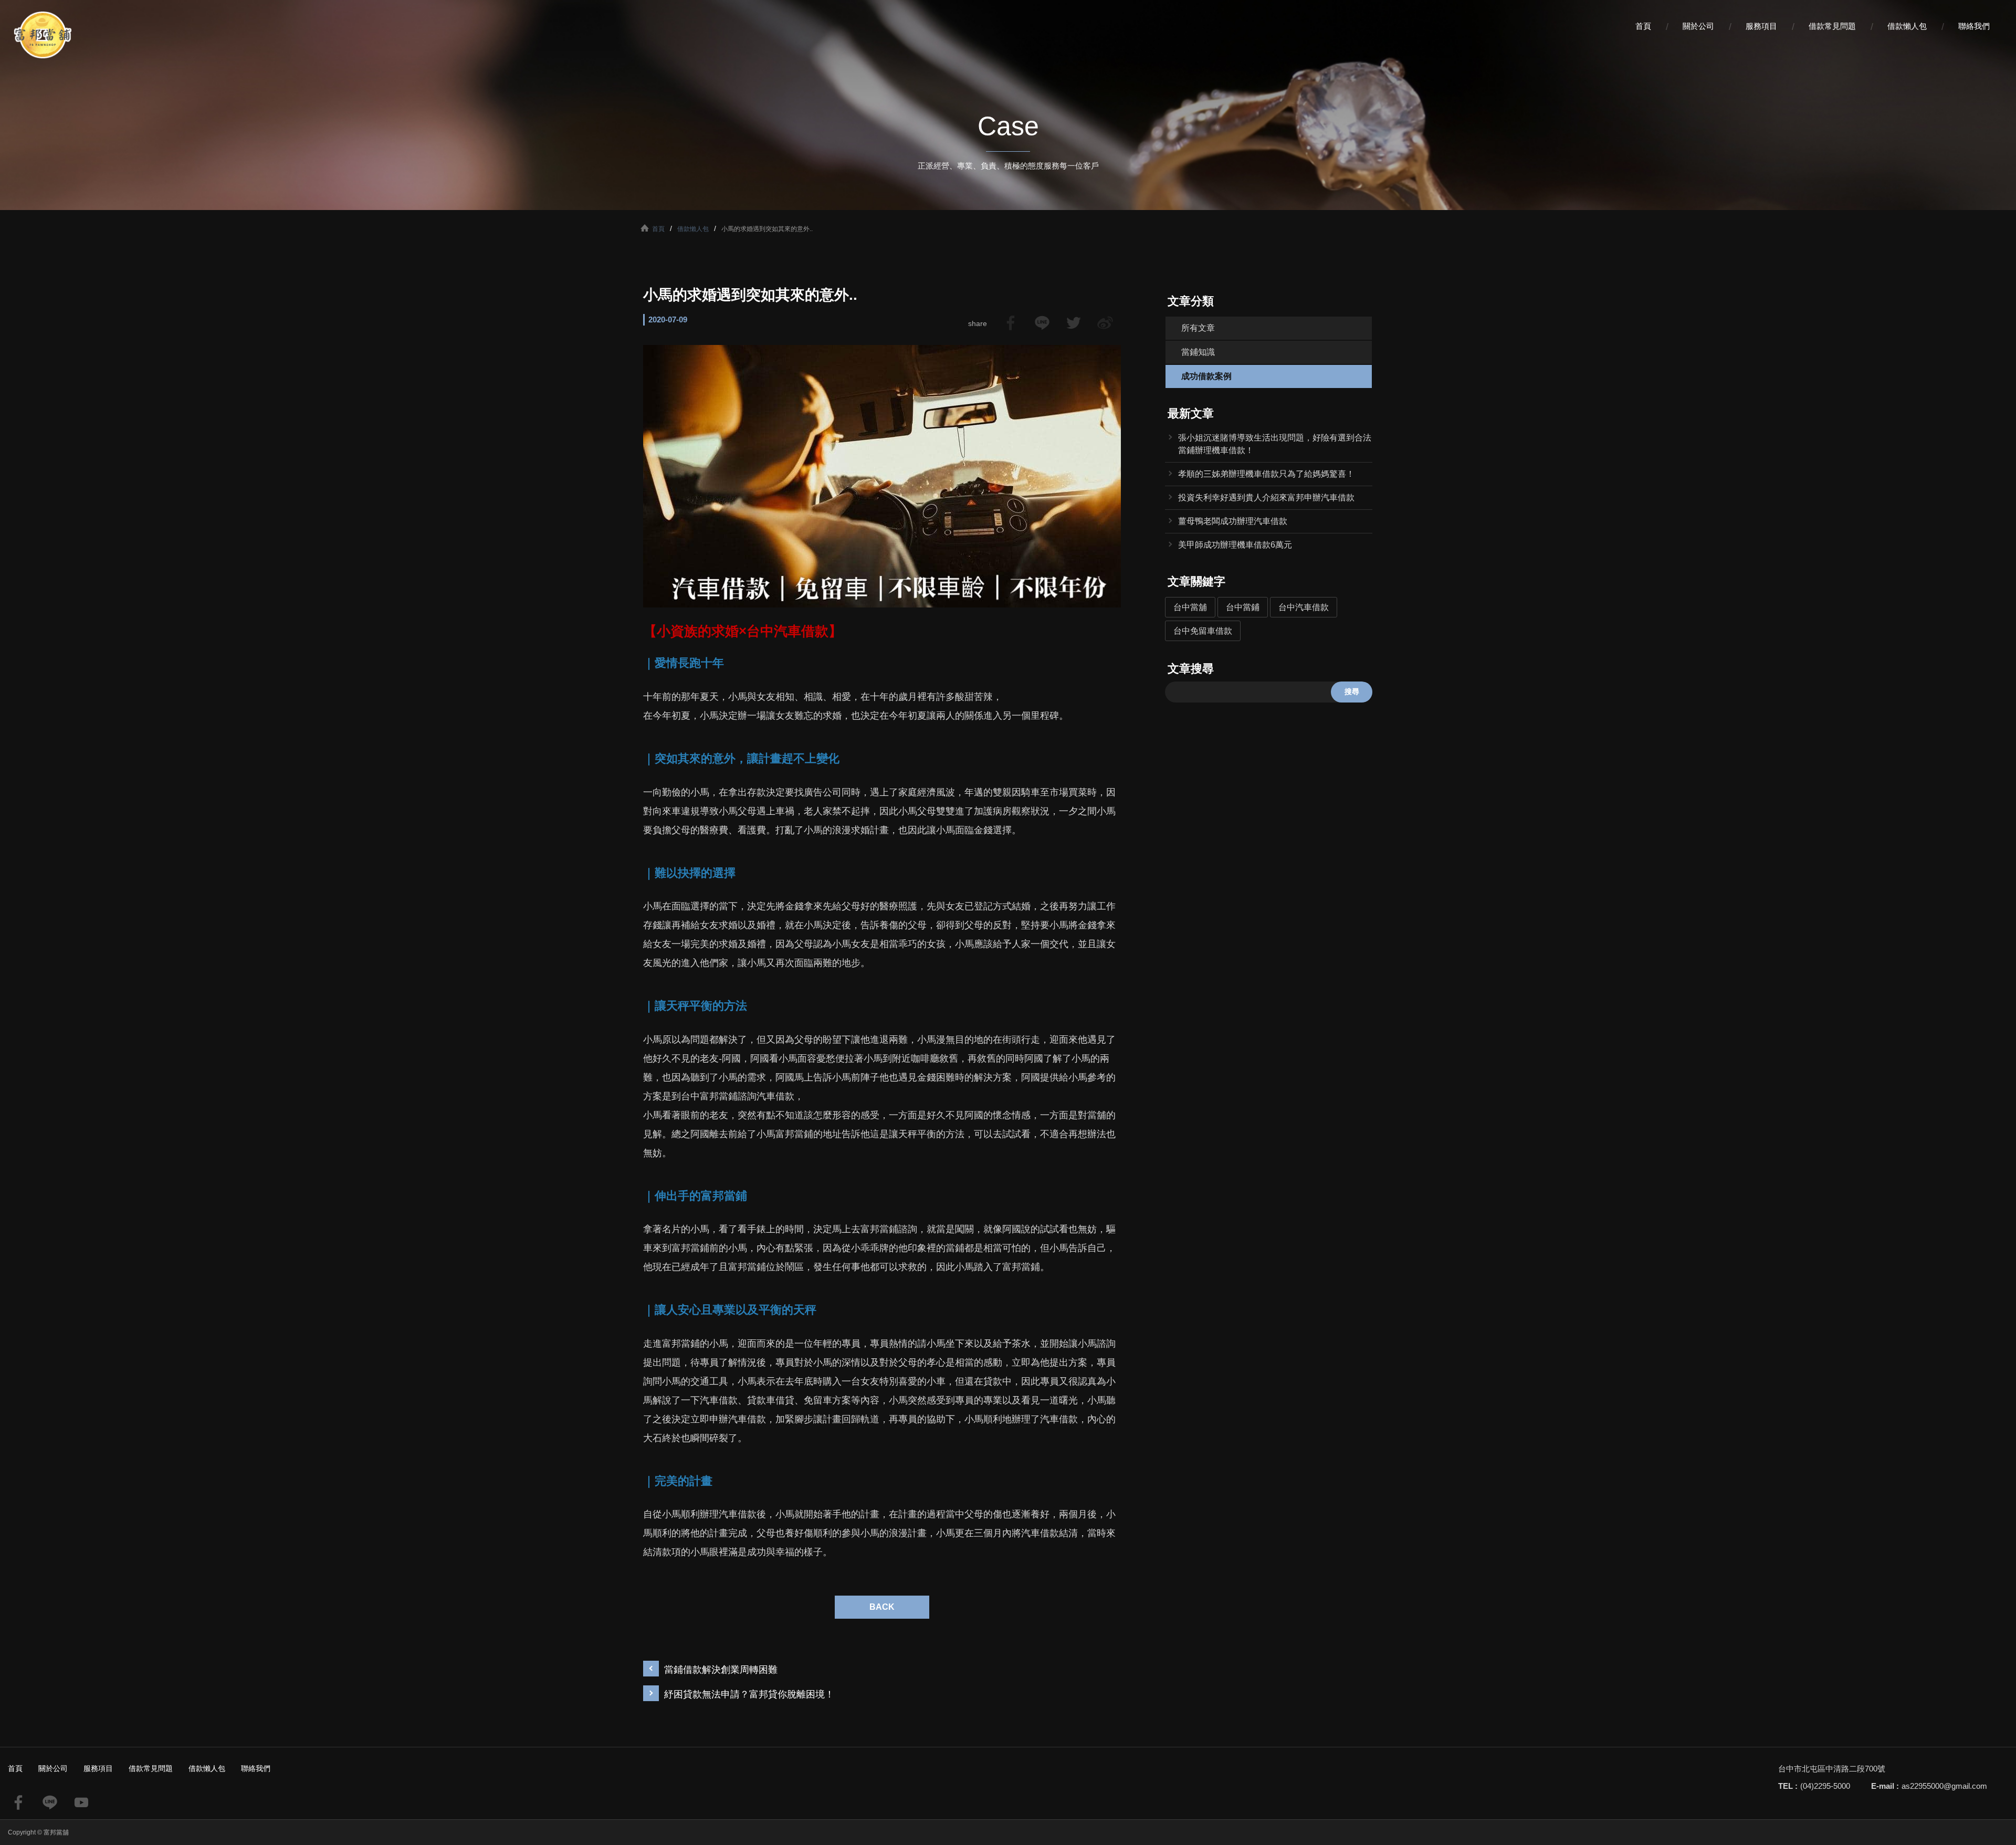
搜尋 (1352, 691)
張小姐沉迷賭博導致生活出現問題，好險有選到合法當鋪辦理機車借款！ (1275, 444)
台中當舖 (1190, 607)
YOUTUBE (81, 1802)
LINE (1042, 323)
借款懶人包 (1907, 26)
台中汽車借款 (1304, 607)
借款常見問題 (1832, 26)
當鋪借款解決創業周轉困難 (721, 1670)
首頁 (1643, 26)
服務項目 (1761, 26)
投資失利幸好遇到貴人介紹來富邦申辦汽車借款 (1266, 497)
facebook (1011, 323)
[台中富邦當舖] (42, 35)
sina (1105, 323)
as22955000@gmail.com (1944, 1786)
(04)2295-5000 (1825, 1786)
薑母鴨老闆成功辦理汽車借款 (1233, 521)
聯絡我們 (1974, 26)
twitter (1074, 323)
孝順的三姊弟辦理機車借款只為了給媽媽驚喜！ (1266, 474)
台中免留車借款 (1203, 631)
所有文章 (1198, 328)
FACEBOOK (18, 1802)
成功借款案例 (1206, 376)
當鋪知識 (1198, 352)
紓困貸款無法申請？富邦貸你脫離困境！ (749, 1694)
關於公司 (1698, 26)
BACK (882, 1607)
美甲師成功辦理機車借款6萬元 (1235, 545)
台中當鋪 (1243, 607)
